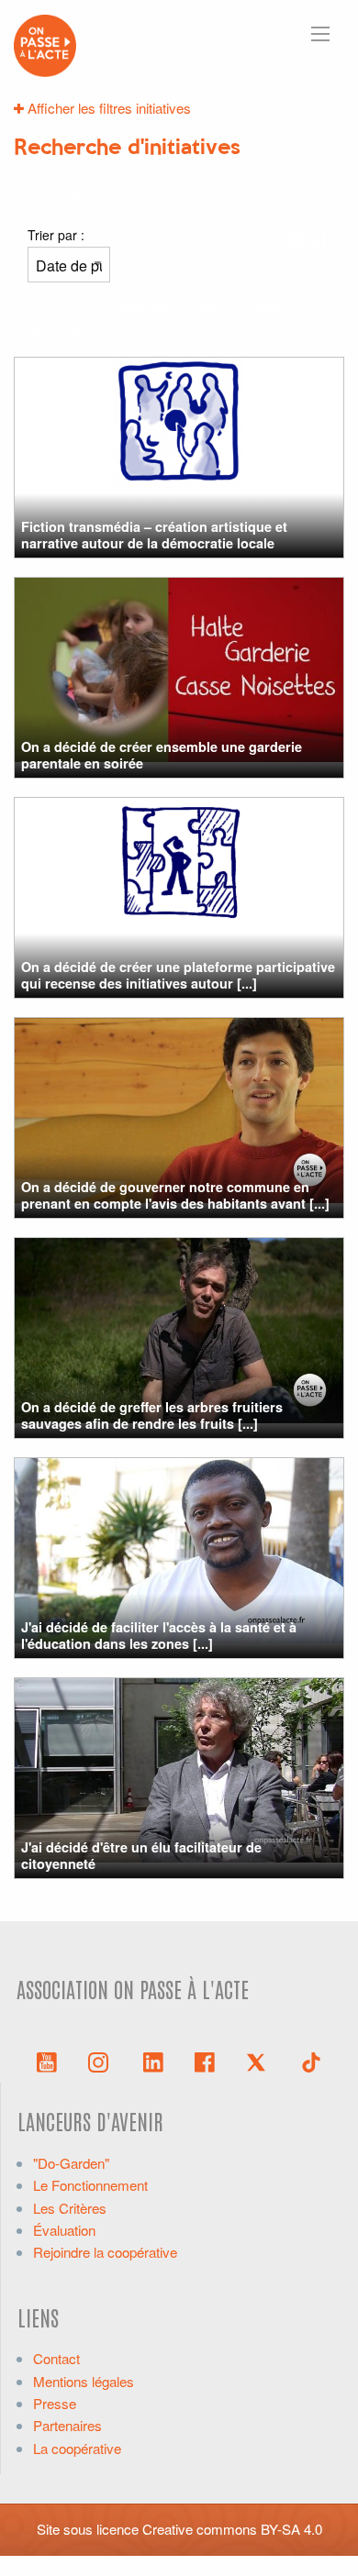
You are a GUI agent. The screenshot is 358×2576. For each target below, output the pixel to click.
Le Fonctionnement (90, 2185)
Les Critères (70, 2208)
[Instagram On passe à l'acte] (102, 2061)
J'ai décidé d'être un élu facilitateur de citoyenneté (141, 1855)
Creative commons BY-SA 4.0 (232, 2529)
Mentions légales (84, 2381)
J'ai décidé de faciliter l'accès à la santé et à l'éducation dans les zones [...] (159, 1635)
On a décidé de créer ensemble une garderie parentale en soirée (162, 754)
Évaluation (64, 2230)
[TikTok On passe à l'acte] (311, 2061)
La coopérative (77, 2448)
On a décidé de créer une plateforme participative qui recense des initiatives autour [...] (178, 974)
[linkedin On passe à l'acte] (153, 2061)
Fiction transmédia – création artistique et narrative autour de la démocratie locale (154, 534)
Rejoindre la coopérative (105, 2252)
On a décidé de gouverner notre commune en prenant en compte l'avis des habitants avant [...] (175, 1194)
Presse (55, 2403)
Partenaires (67, 2425)
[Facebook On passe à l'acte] (205, 2061)
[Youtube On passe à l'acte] (47, 2061)
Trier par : (56, 235)
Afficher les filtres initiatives (107, 108)
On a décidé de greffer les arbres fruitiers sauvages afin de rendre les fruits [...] (152, 1415)
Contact (56, 2358)
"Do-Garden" (71, 2163)
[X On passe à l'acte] (260, 2061)
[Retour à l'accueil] (45, 44)
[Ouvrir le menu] (320, 34)
